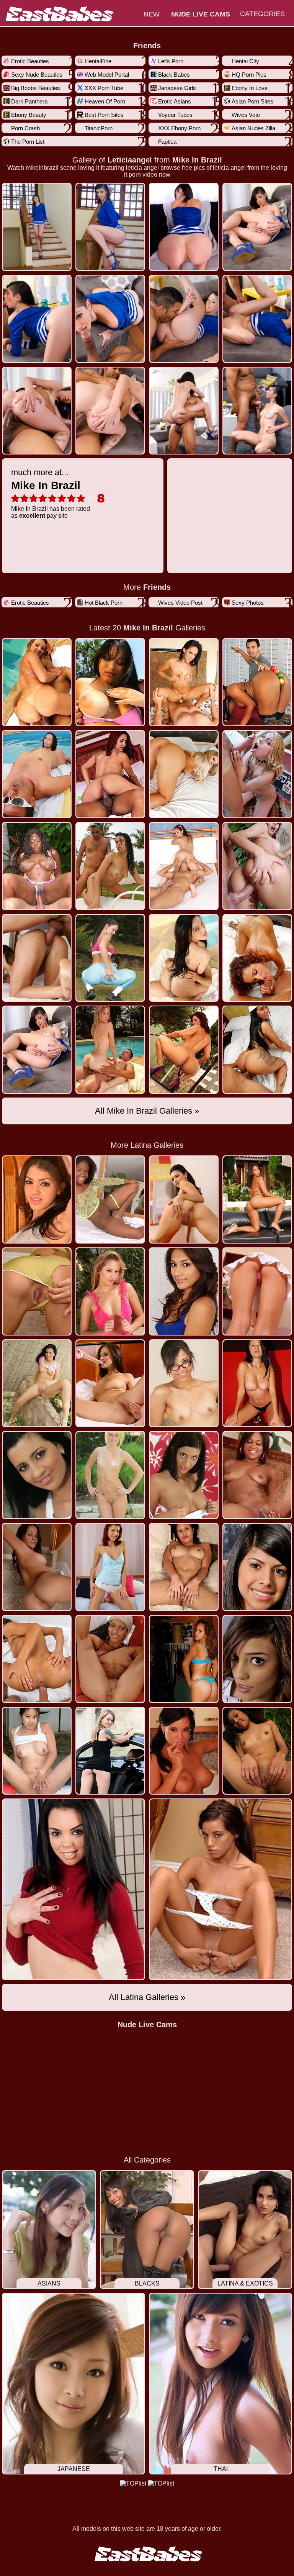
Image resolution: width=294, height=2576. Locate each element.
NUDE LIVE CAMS (201, 14)
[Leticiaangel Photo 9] (110, 411)
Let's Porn (171, 61)
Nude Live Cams (147, 2025)
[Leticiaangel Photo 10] (184, 411)
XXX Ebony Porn (179, 128)
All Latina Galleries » (147, 1997)
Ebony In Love (250, 88)
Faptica (167, 142)
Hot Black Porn (104, 603)
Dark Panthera (29, 101)
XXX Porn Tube (104, 88)
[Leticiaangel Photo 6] (184, 319)
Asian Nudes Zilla (253, 128)
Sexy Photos (248, 603)
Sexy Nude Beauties (37, 75)
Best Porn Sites (104, 115)
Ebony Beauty (29, 115)
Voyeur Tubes (175, 115)
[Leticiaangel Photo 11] (257, 411)
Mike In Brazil (197, 160)
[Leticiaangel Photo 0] (37, 227)
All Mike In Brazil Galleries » (147, 1111)
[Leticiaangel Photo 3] (257, 227)
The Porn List (28, 142)
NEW (152, 14)
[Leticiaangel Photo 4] (37, 319)
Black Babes (174, 75)
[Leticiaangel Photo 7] (257, 319)
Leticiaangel (130, 160)
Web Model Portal (107, 75)
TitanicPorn (99, 128)
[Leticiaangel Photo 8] (37, 411)
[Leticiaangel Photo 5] (110, 319)
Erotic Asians (175, 101)
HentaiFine (98, 61)
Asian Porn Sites (252, 101)
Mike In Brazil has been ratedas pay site (51, 493)
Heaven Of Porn (105, 101)
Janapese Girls (177, 88)
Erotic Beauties (30, 61)
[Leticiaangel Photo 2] (184, 227)
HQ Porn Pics (249, 75)
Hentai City (245, 61)
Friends (147, 46)
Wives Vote (246, 115)
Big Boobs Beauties (36, 88)
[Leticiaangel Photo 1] (110, 227)
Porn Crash (25, 128)
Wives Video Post (180, 603)
